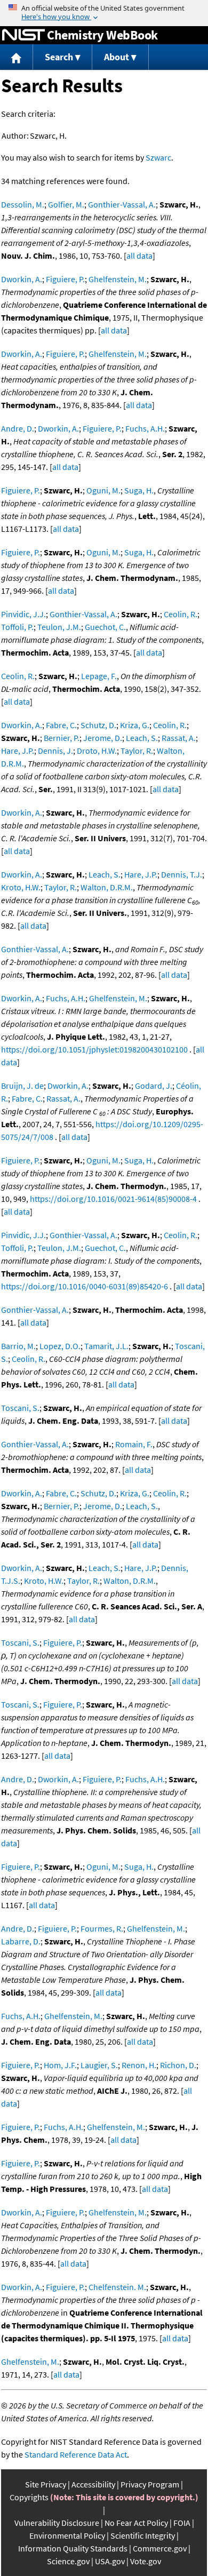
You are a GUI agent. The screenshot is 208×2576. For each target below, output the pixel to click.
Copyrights (29, 2497)
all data (139, 256)
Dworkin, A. (22, 279)
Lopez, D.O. (60, 1346)
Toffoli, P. (17, 627)
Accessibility (93, 2484)
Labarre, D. (21, 1941)
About (117, 57)
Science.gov (68, 2561)
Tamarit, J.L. (106, 1346)
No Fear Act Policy (136, 2523)
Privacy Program (150, 2484)
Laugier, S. (99, 2065)
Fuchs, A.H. (145, 428)
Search (59, 57)
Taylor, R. (137, 751)
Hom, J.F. (60, 2065)
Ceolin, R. (181, 614)
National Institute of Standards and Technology (23, 35)
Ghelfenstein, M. (118, 279)
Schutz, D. (98, 725)
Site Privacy (46, 2484)
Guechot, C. (105, 627)
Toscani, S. (20, 1408)
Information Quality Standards (73, 2548)
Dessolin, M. (23, 204)
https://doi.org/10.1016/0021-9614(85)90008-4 (113, 1199)
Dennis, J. (55, 751)
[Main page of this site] (17, 57)
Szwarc (158, 157)
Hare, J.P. (18, 751)
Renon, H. (139, 2065)
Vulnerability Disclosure (57, 2523)
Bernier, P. (62, 738)
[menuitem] (17, 57)
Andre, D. (18, 428)
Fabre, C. (61, 725)
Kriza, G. (135, 725)
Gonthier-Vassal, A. (122, 204)
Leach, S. (142, 738)
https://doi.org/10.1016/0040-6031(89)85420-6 (85, 1286)
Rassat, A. (179, 738)
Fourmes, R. (102, 1928)
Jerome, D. (103, 738)
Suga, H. (139, 490)
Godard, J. (154, 1086)
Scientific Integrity (143, 2535)
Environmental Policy (67, 2535)
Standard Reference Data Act (76, 2454)
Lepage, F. (99, 676)
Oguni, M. (103, 490)
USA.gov (110, 2561)
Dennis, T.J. (182, 874)
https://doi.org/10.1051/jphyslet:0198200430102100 (94, 1049)
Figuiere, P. (65, 279)
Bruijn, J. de (22, 1086)
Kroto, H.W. (21, 887)
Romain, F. (134, 1444)
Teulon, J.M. (59, 627)
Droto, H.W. (97, 751)
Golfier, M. (66, 204)
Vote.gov (146, 2561)
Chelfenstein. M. (117, 2287)
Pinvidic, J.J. (23, 614)
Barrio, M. (18, 1346)
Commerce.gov (160, 2548)
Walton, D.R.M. (107, 887)
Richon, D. (178, 2065)
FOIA (182, 2523)
